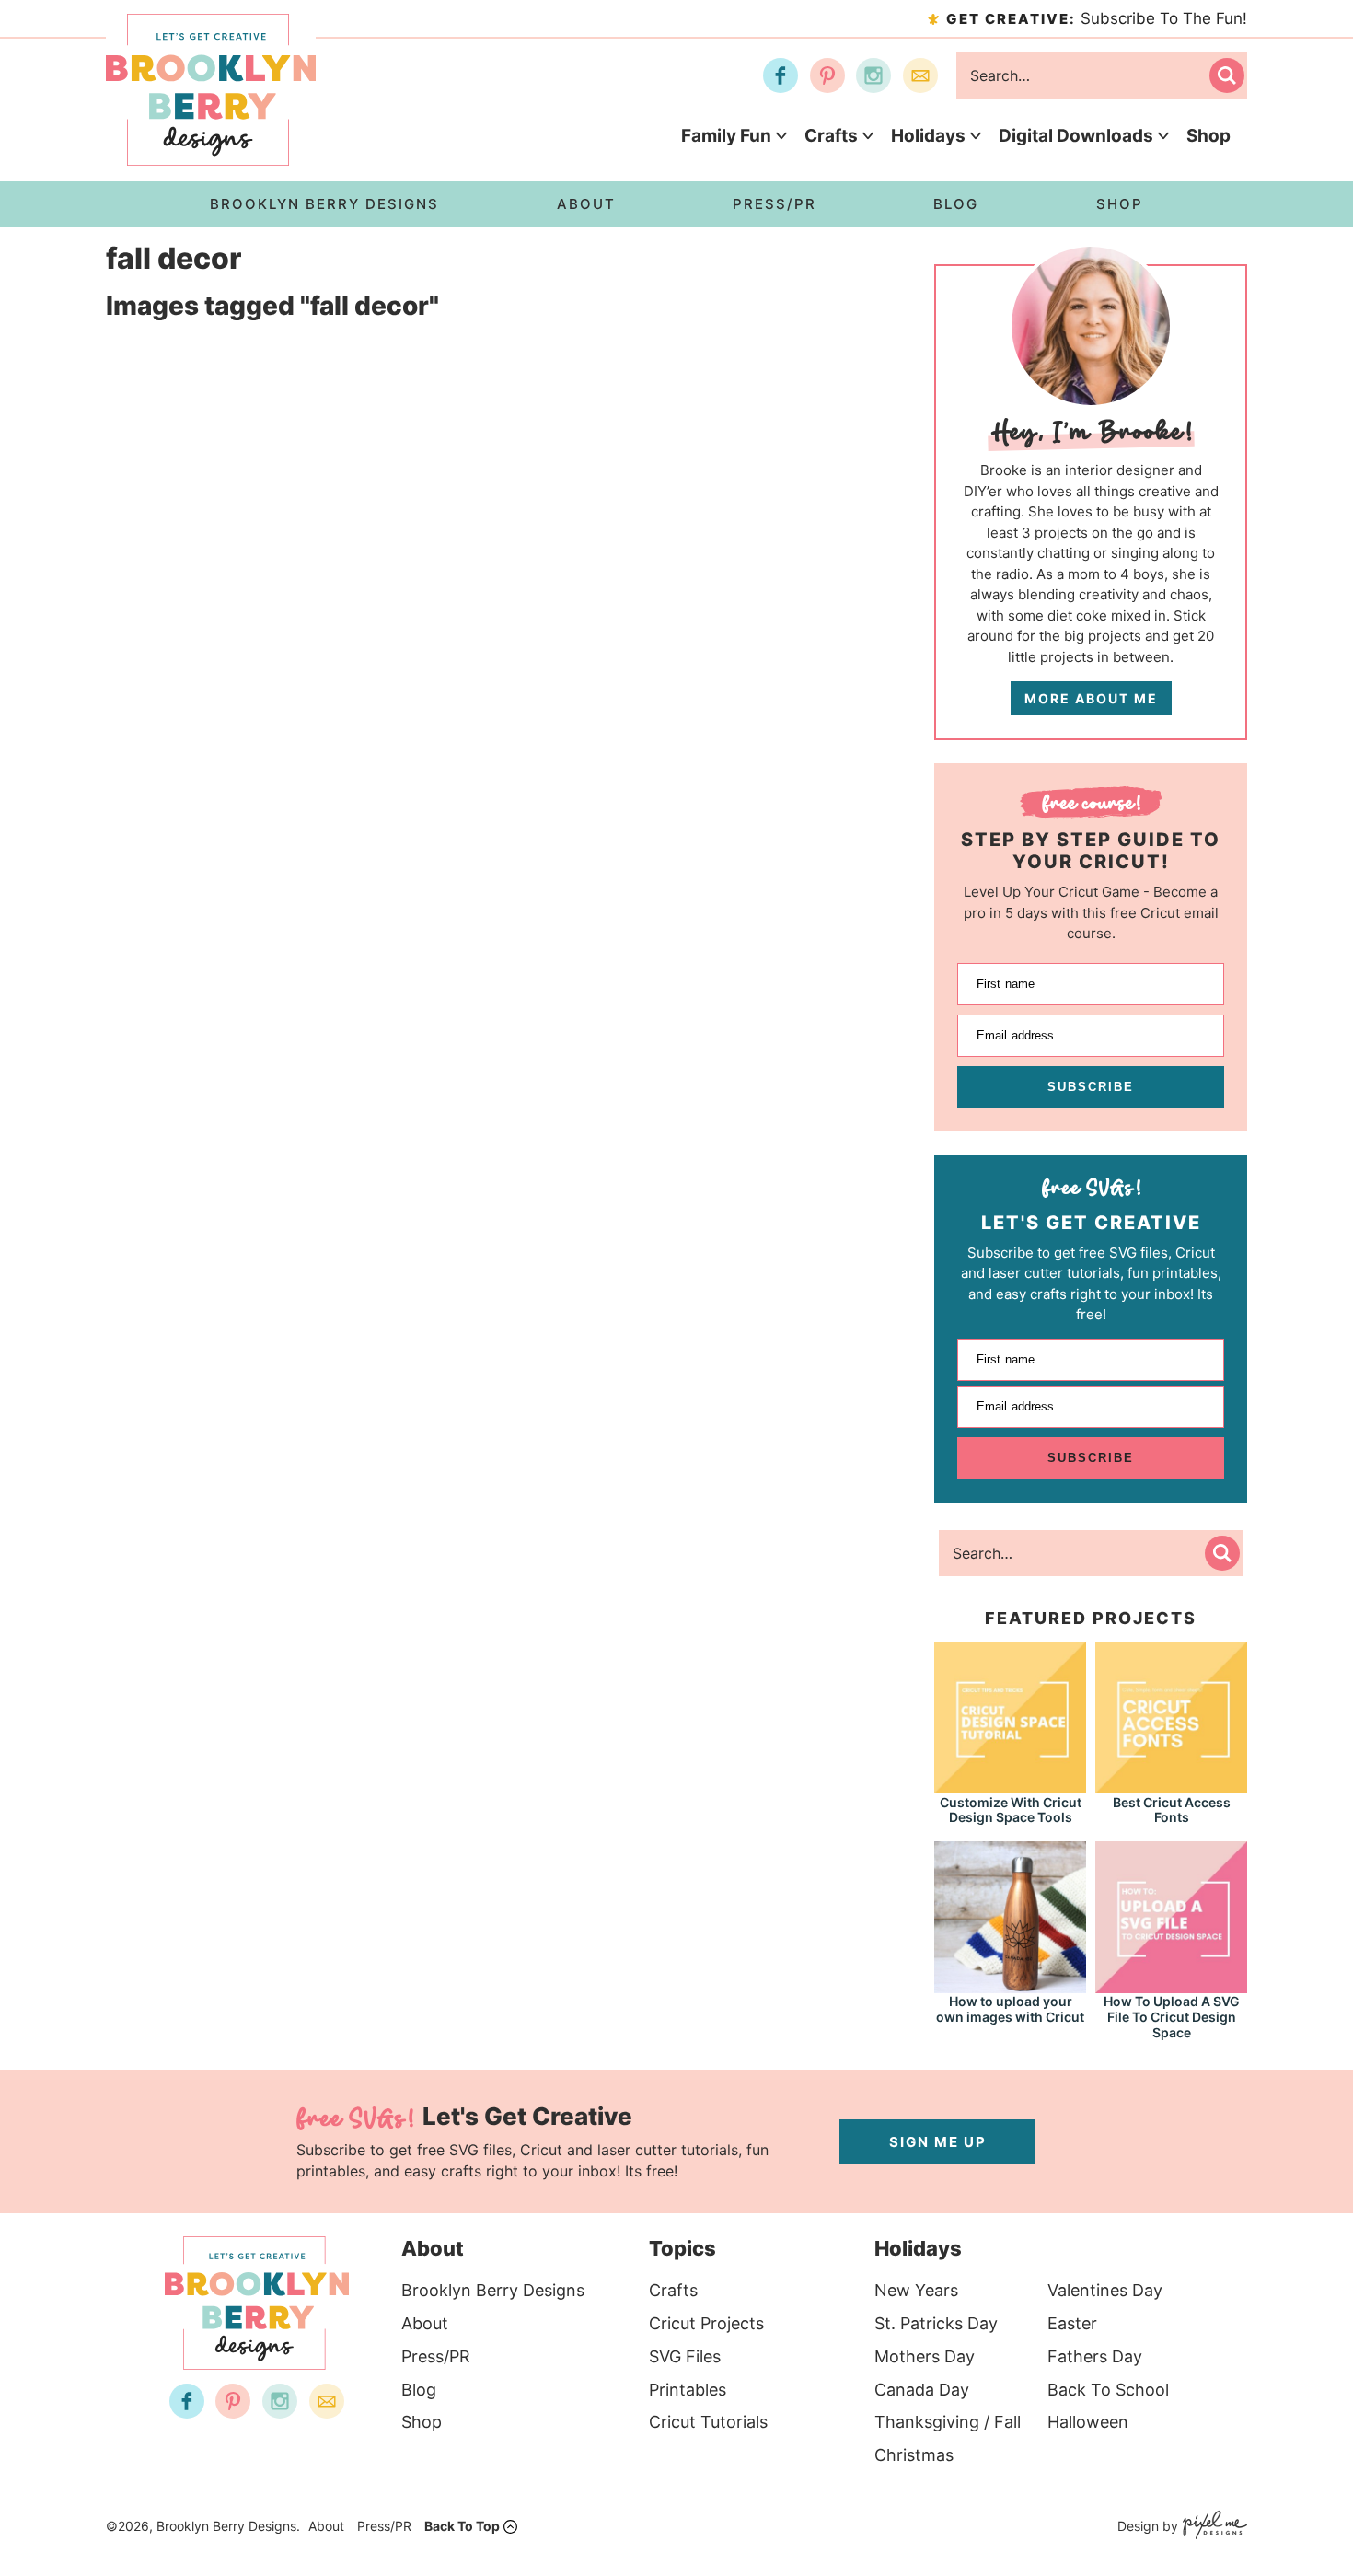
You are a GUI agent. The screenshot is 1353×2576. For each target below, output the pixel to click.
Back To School (1108, 2390)
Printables (688, 2390)
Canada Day (922, 2390)
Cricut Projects (706, 2323)
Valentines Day (1105, 2290)
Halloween (1088, 2422)
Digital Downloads (1076, 136)
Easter (1072, 2323)
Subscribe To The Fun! (1097, 18)
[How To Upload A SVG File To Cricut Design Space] (1171, 1984)
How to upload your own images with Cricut (1010, 2009)
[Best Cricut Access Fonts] (1171, 1785)
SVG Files (685, 2356)
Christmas (914, 2455)
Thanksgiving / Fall (948, 2422)
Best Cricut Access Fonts (1172, 1810)
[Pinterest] (827, 75)
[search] (1227, 75)
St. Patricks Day (936, 2323)
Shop (1208, 136)
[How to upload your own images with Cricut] (1010, 1984)
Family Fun (726, 136)
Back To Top (462, 2526)
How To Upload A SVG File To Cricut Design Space (1172, 2017)
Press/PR (436, 2356)
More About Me (1091, 698)
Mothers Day (925, 2356)
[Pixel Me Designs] (1213, 2527)
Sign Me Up (938, 2142)
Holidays (928, 136)
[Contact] (920, 75)
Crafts (831, 136)
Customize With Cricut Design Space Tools (1011, 1810)
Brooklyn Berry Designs (493, 2290)
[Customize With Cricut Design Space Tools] (1010, 1785)
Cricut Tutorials (708, 2422)
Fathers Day (1095, 2356)
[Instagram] (873, 75)
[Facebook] (781, 75)
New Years (916, 2290)
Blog (419, 2390)
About (425, 2323)
